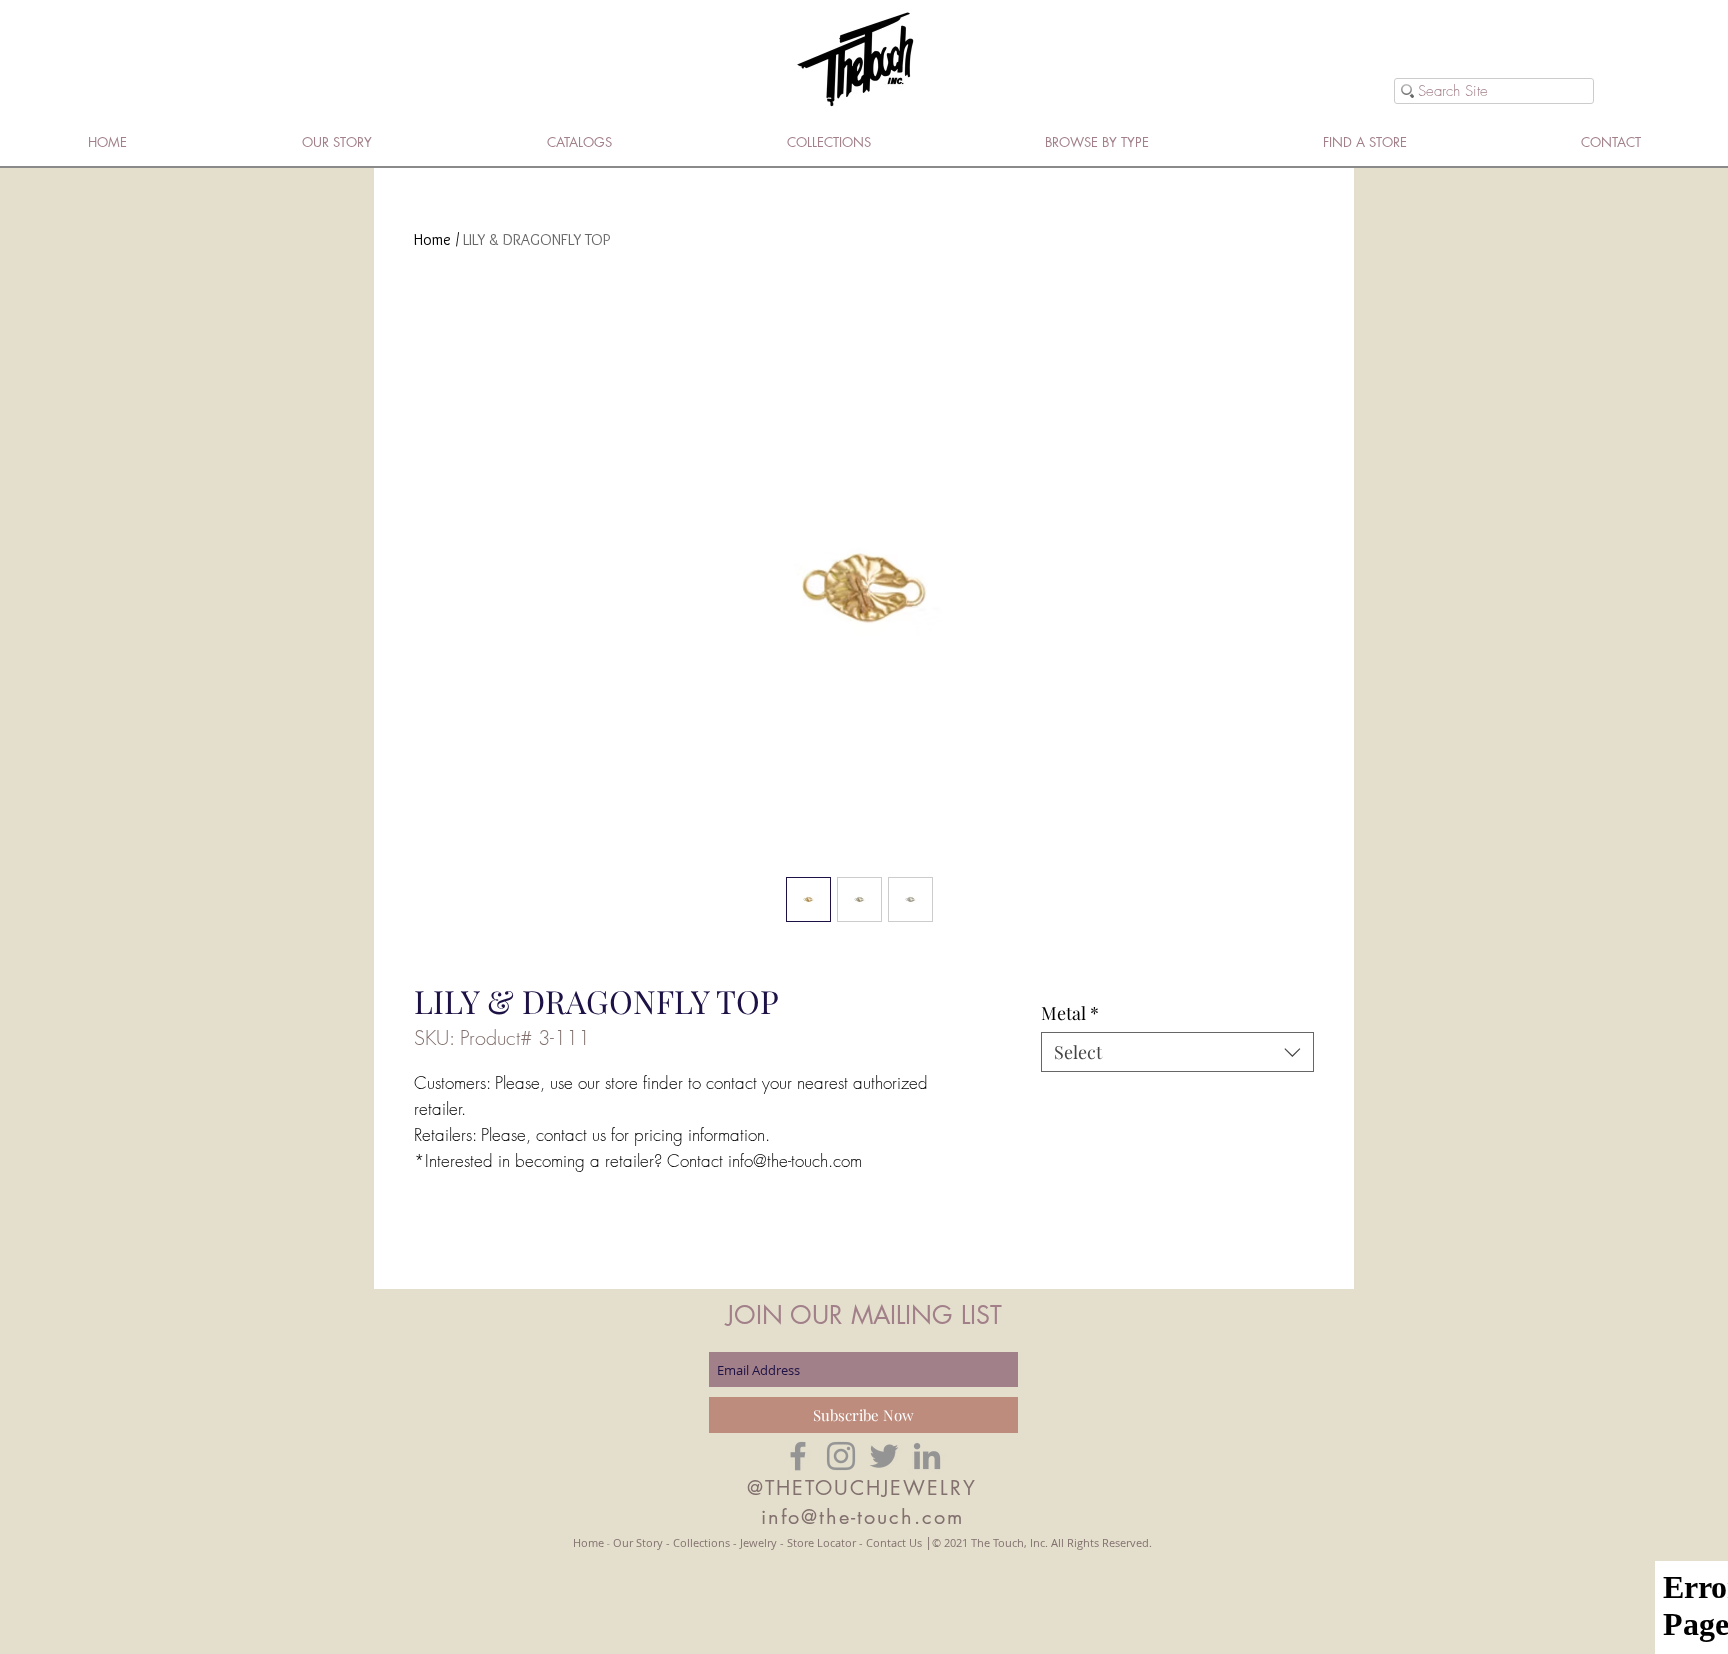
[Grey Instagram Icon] (841, 1456)
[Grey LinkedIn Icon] (927, 1456)
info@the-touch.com (862, 1517)
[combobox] (1177, 1052)
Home (432, 239)
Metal (1070, 1013)
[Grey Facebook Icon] (798, 1456)
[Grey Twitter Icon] (884, 1456)
